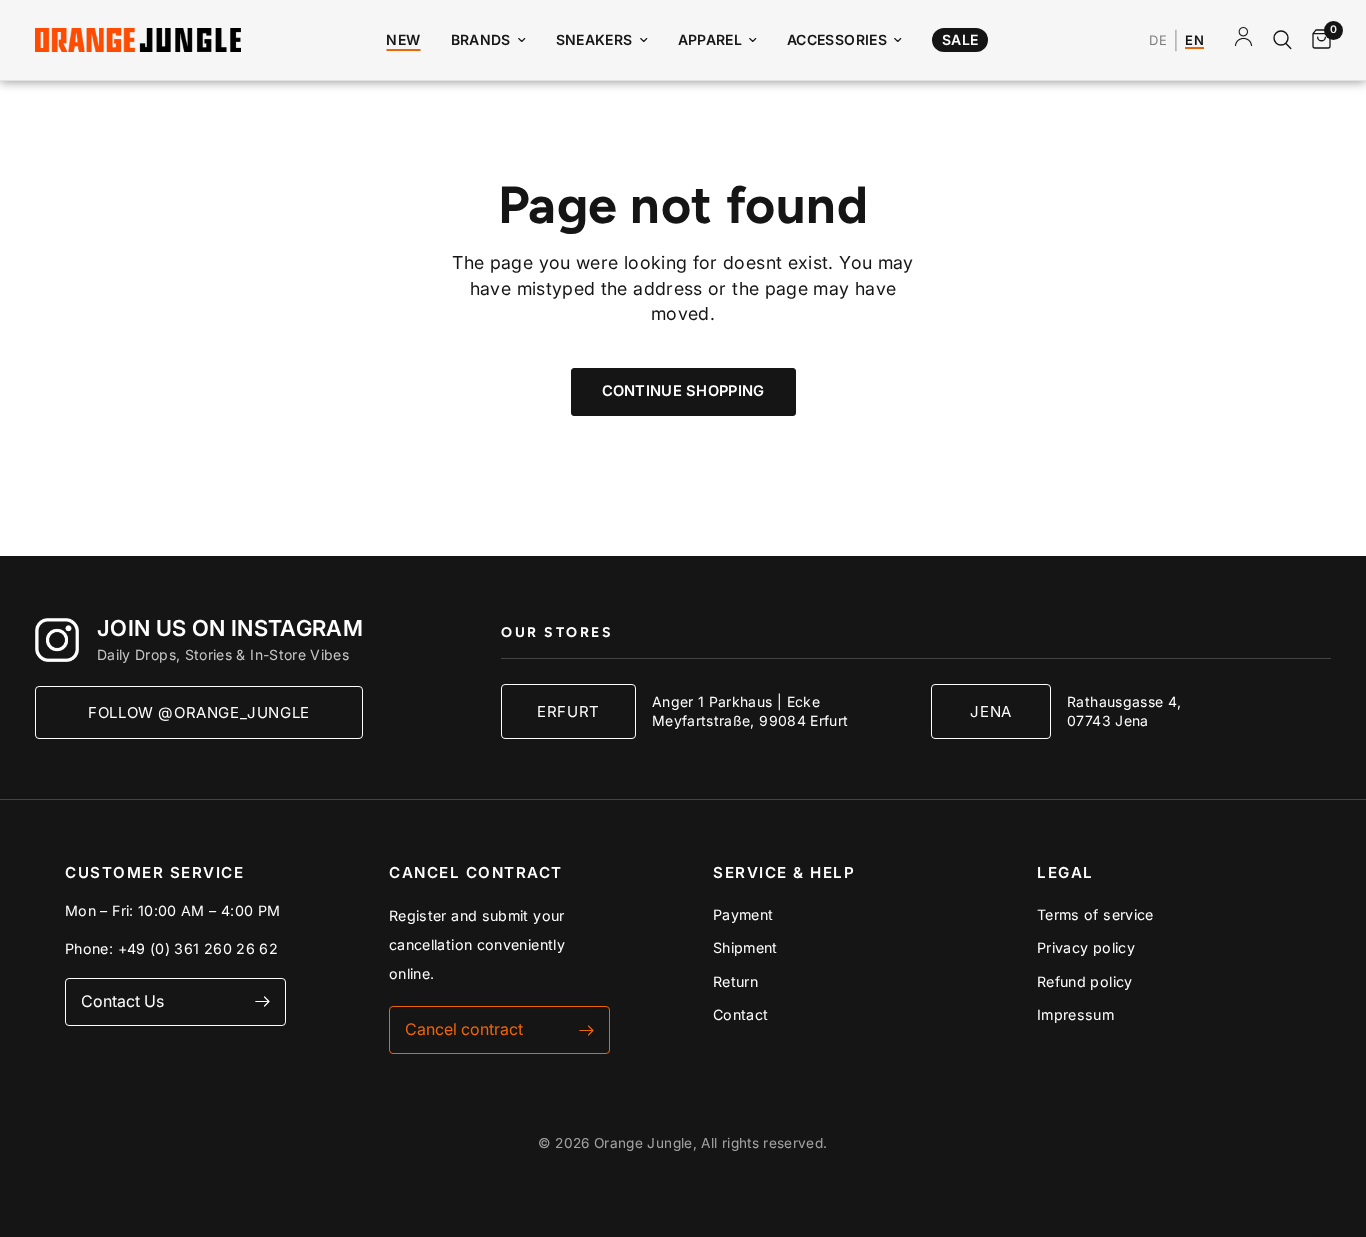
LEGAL (1065, 872)
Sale (960, 39)
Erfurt (568, 711)
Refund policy (1085, 981)
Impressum (1075, 1014)
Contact (741, 1014)
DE (1158, 41)
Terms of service (1095, 914)
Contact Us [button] (122, 1001)
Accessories (837, 39)
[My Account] (1243, 40)
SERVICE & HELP (784, 872)
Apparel (710, 39)
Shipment (745, 947)
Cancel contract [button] (464, 1029)
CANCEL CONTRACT (476, 872)
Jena (990, 711)
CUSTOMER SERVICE (154, 872)
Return (735, 981)
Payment (743, 914)
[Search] (1282, 40)
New (403, 39)
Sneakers (594, 39)
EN (1194, 41)
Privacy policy (1086, 947)
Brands (481, 39)
